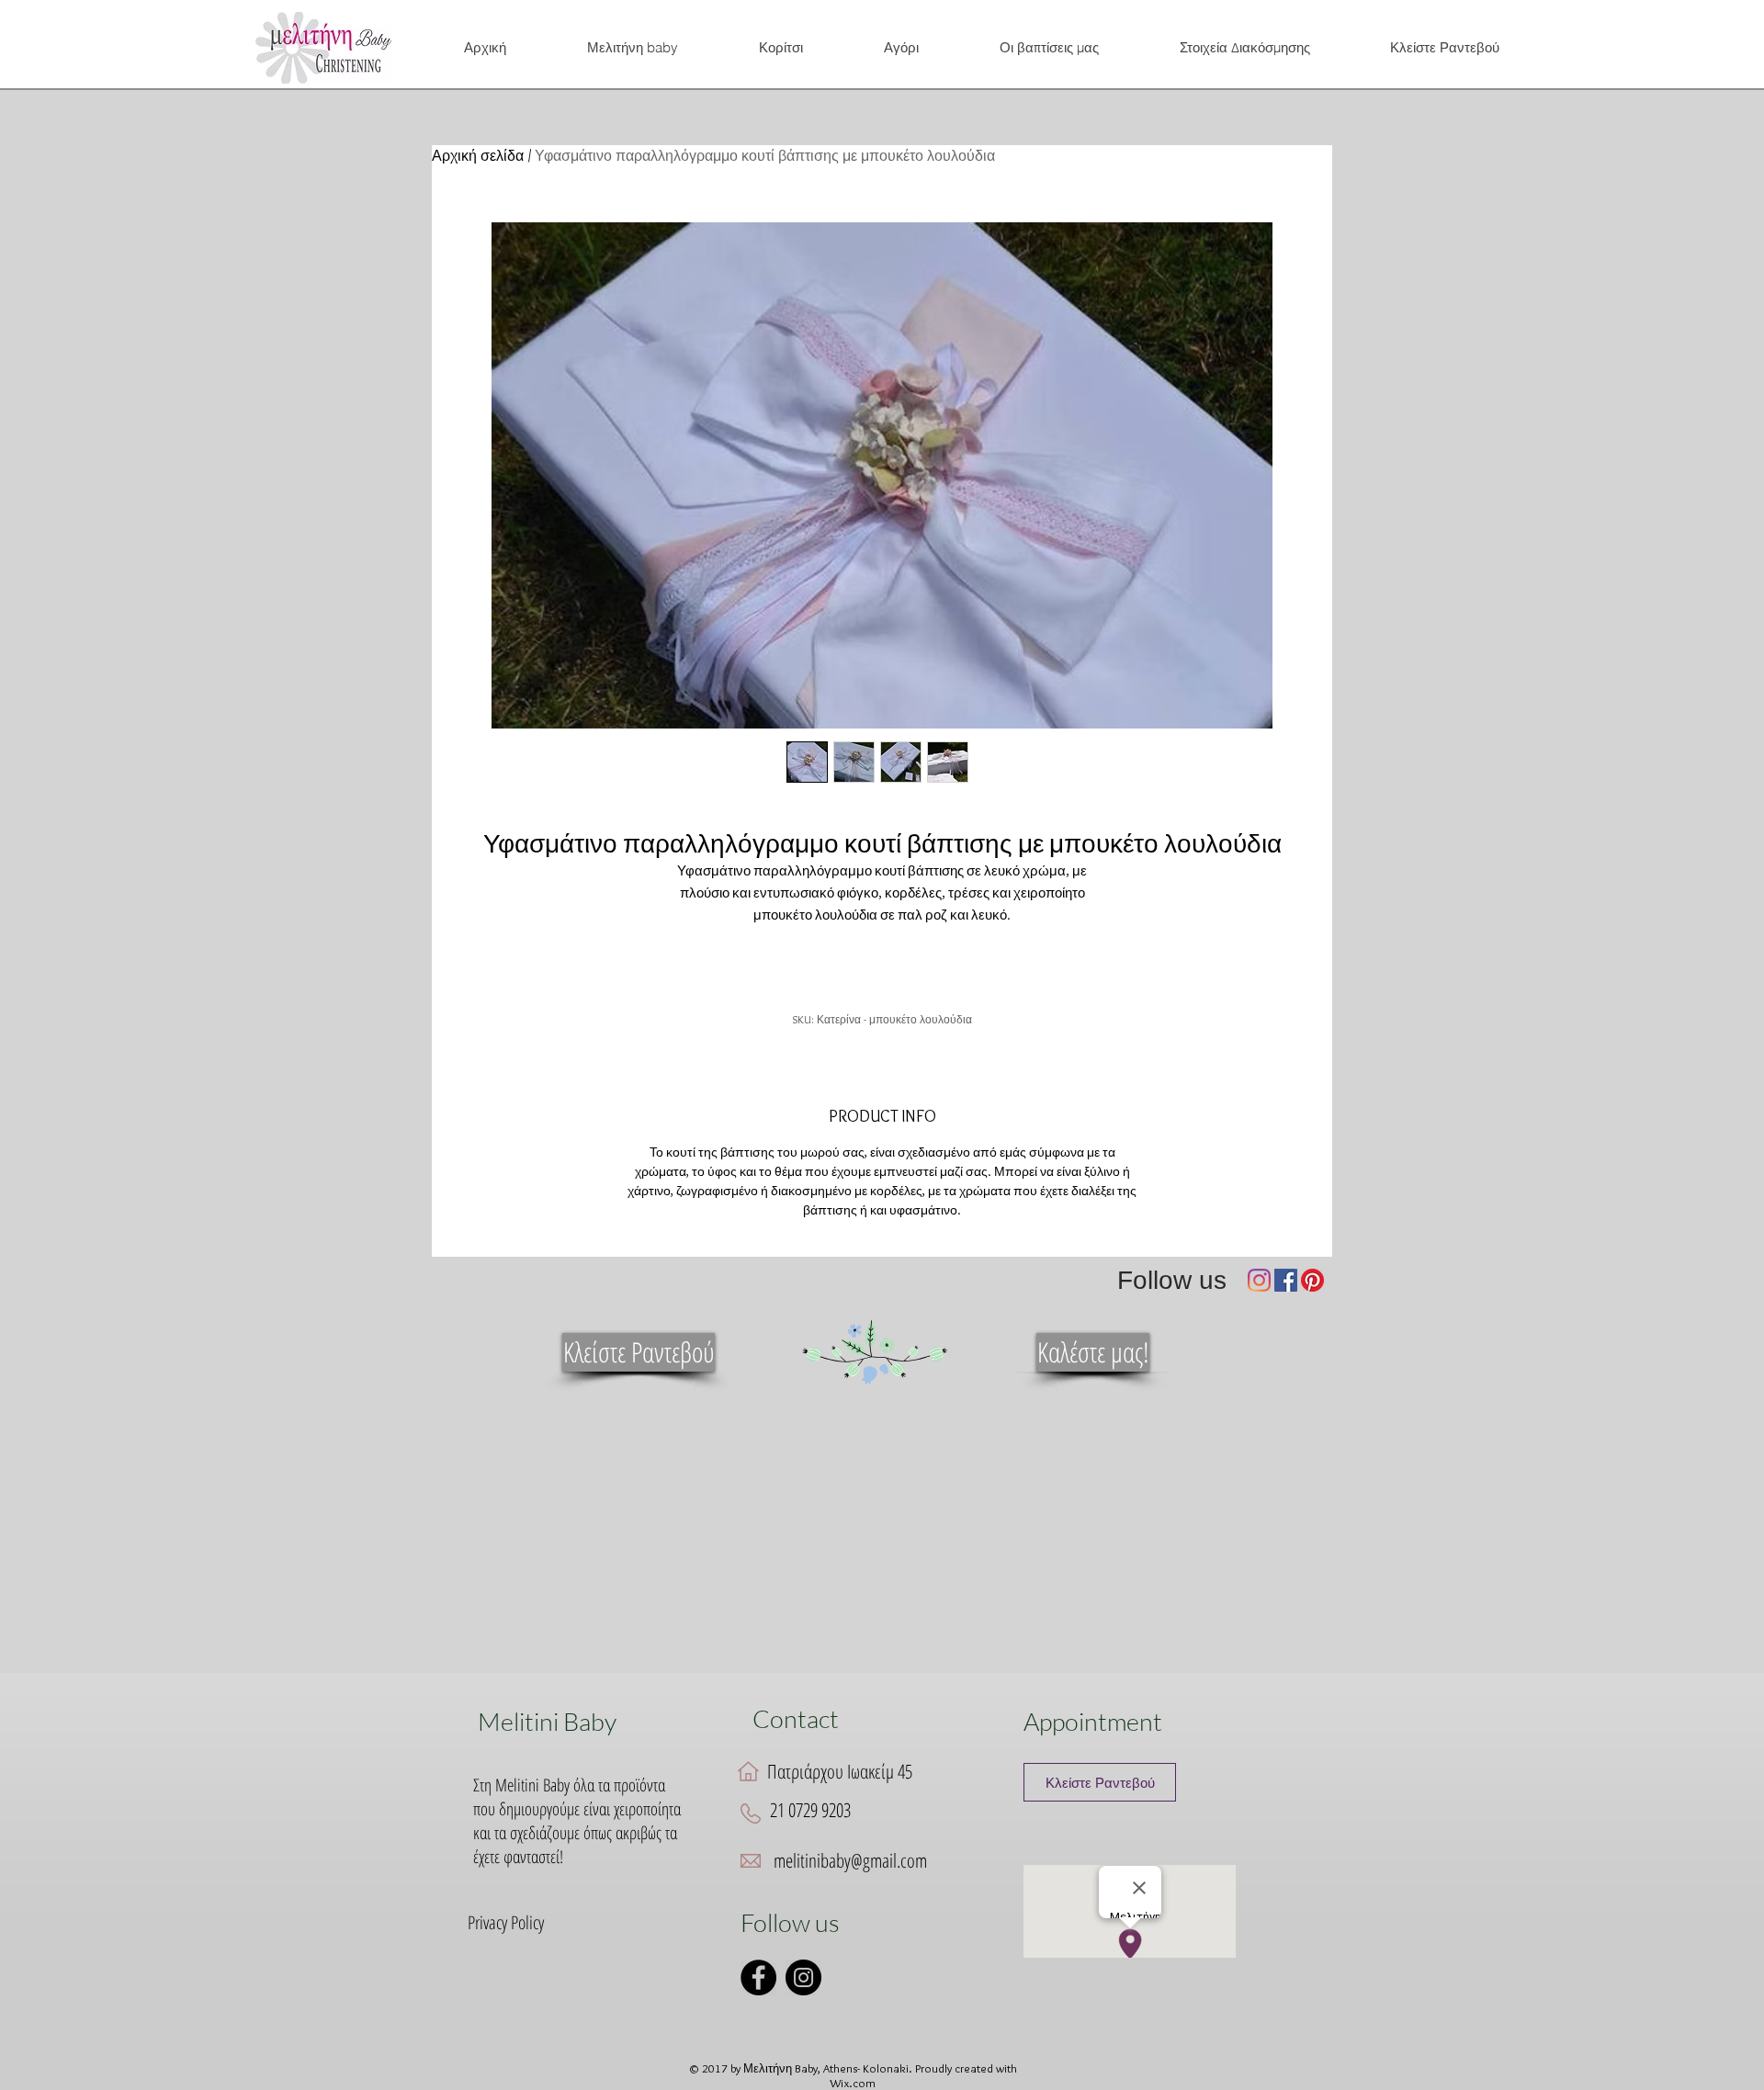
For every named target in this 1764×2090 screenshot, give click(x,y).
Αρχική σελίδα (478, 156)
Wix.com (853, 2083)
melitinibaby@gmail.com (850, 1860)
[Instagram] (1259, 1280)
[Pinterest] (1312, 1280)
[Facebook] (1286, 1280)
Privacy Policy (506, 1922)
